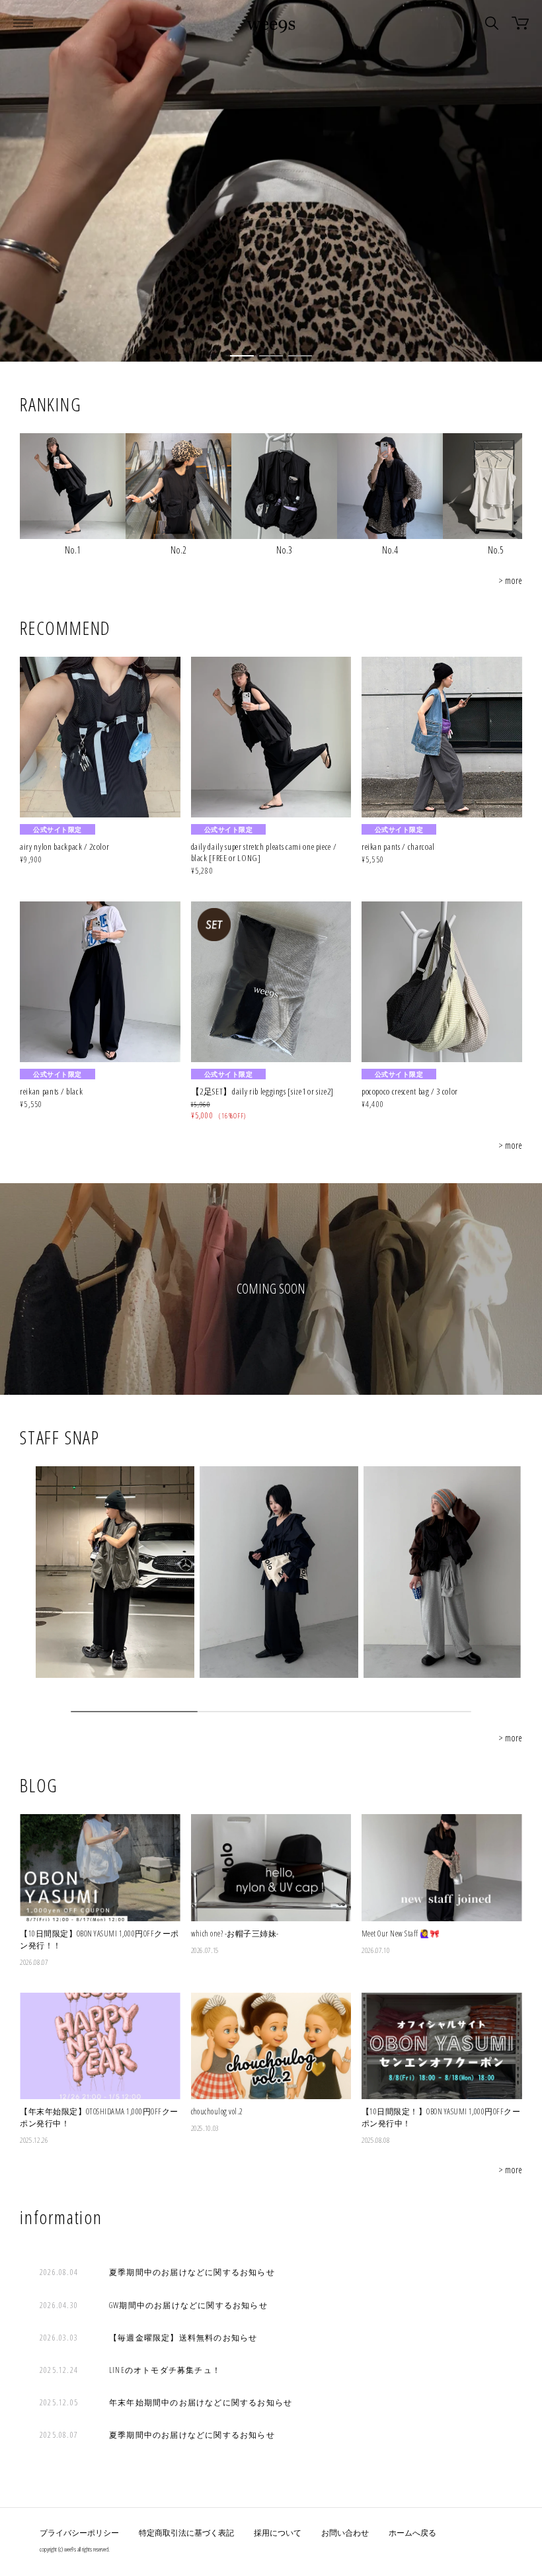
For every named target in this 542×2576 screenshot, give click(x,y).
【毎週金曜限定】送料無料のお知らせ (183, 2338)
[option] (271, 181)
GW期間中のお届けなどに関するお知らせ (188, 2305)
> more (510, 580)
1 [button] (242, 356)
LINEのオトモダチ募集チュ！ (165, 2370)
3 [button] (300, 356)
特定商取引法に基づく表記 (186, 2533)
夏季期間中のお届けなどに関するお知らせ (192, 2272)
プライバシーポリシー (79, 2533)
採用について (278, 2533)
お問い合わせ (345, 2533)
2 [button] (271, 356)
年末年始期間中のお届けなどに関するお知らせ (201, 2402)
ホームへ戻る (412, 2533)
